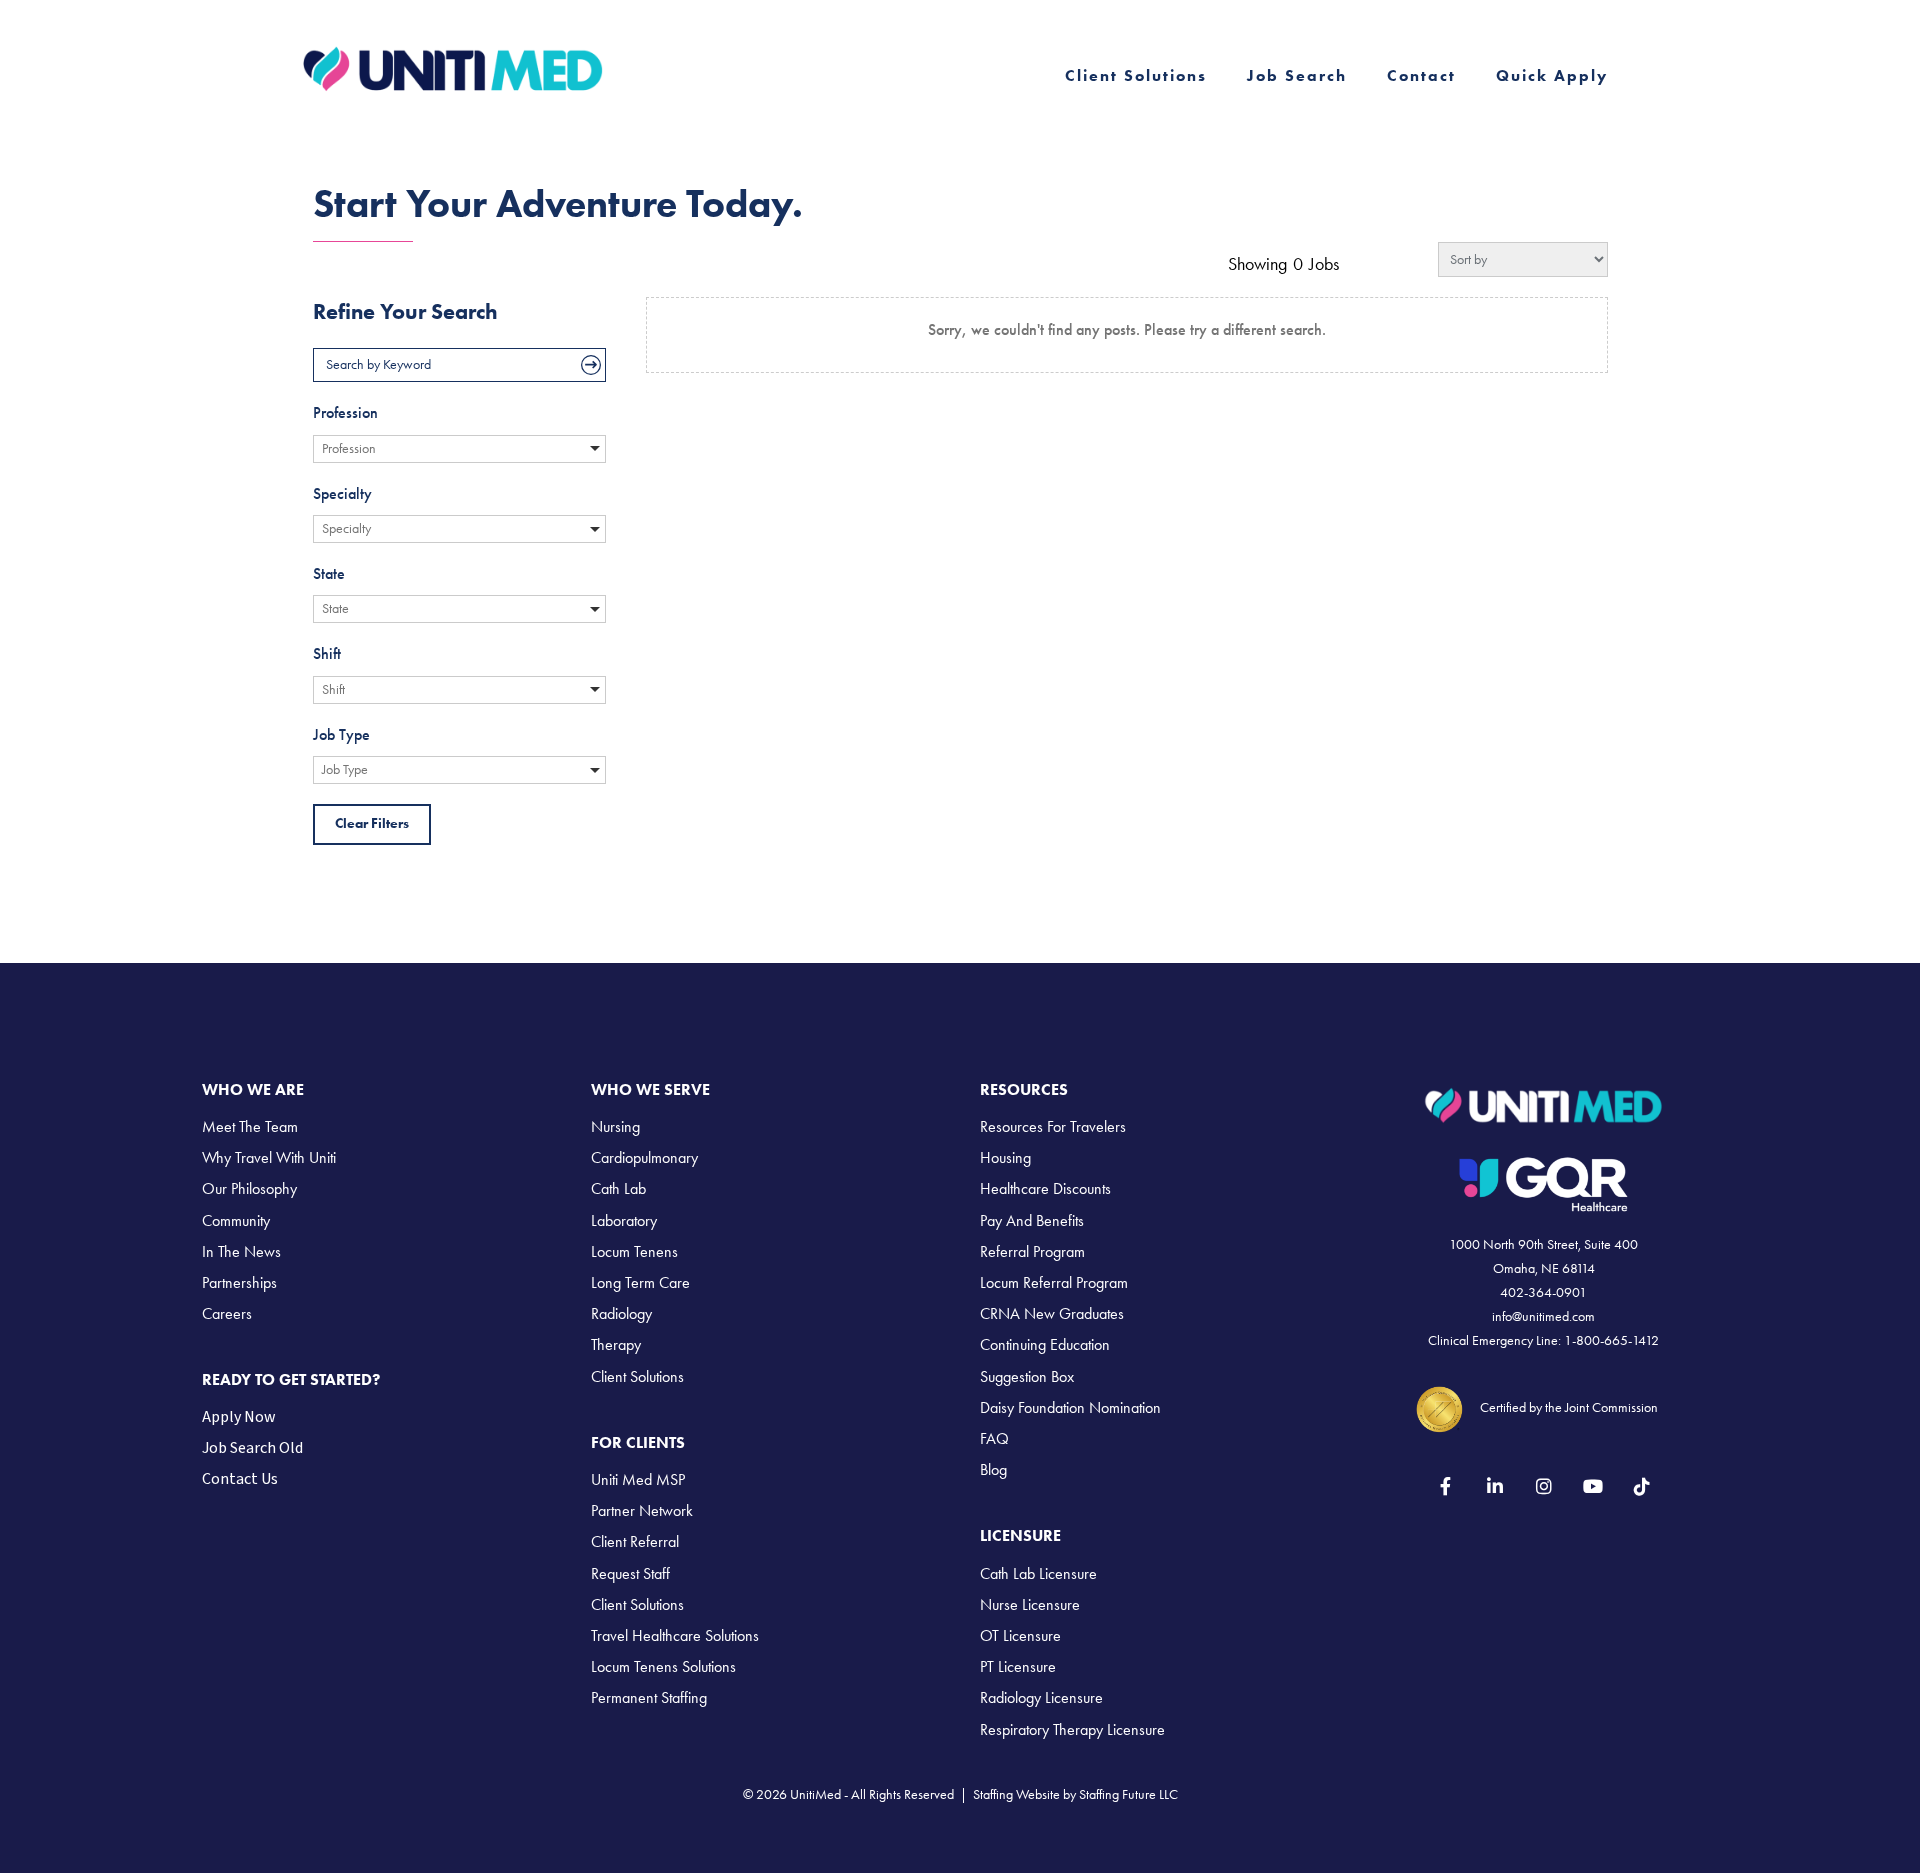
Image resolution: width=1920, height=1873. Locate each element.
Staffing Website (1016, 1794)
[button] (1445, 1486)
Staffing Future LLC (1128, 1794)
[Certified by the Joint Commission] (1440, 1406)
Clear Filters (372, 823)
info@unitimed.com (1543, 1316)
